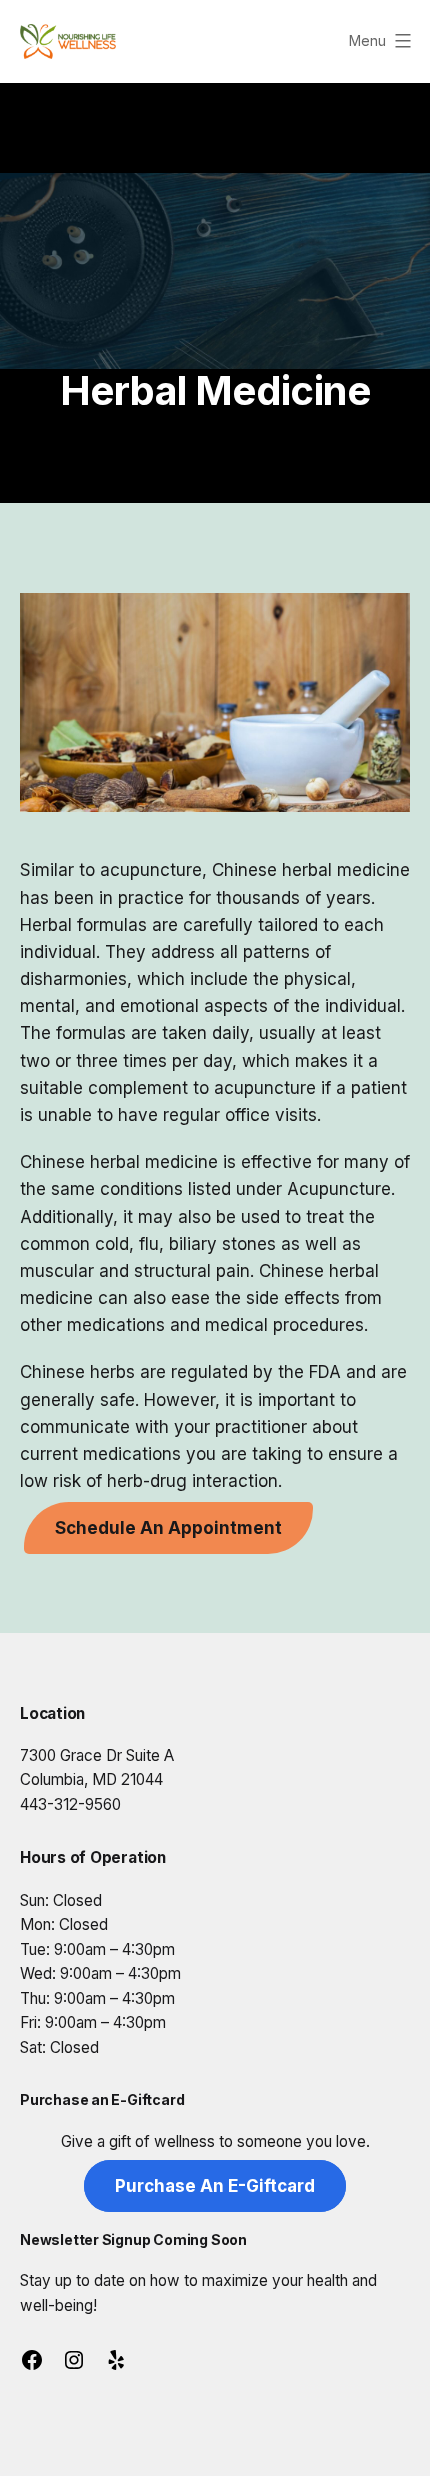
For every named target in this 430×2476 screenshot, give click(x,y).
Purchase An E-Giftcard (215, 2186)
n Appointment (168, 1528)
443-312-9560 (70, 1804)
